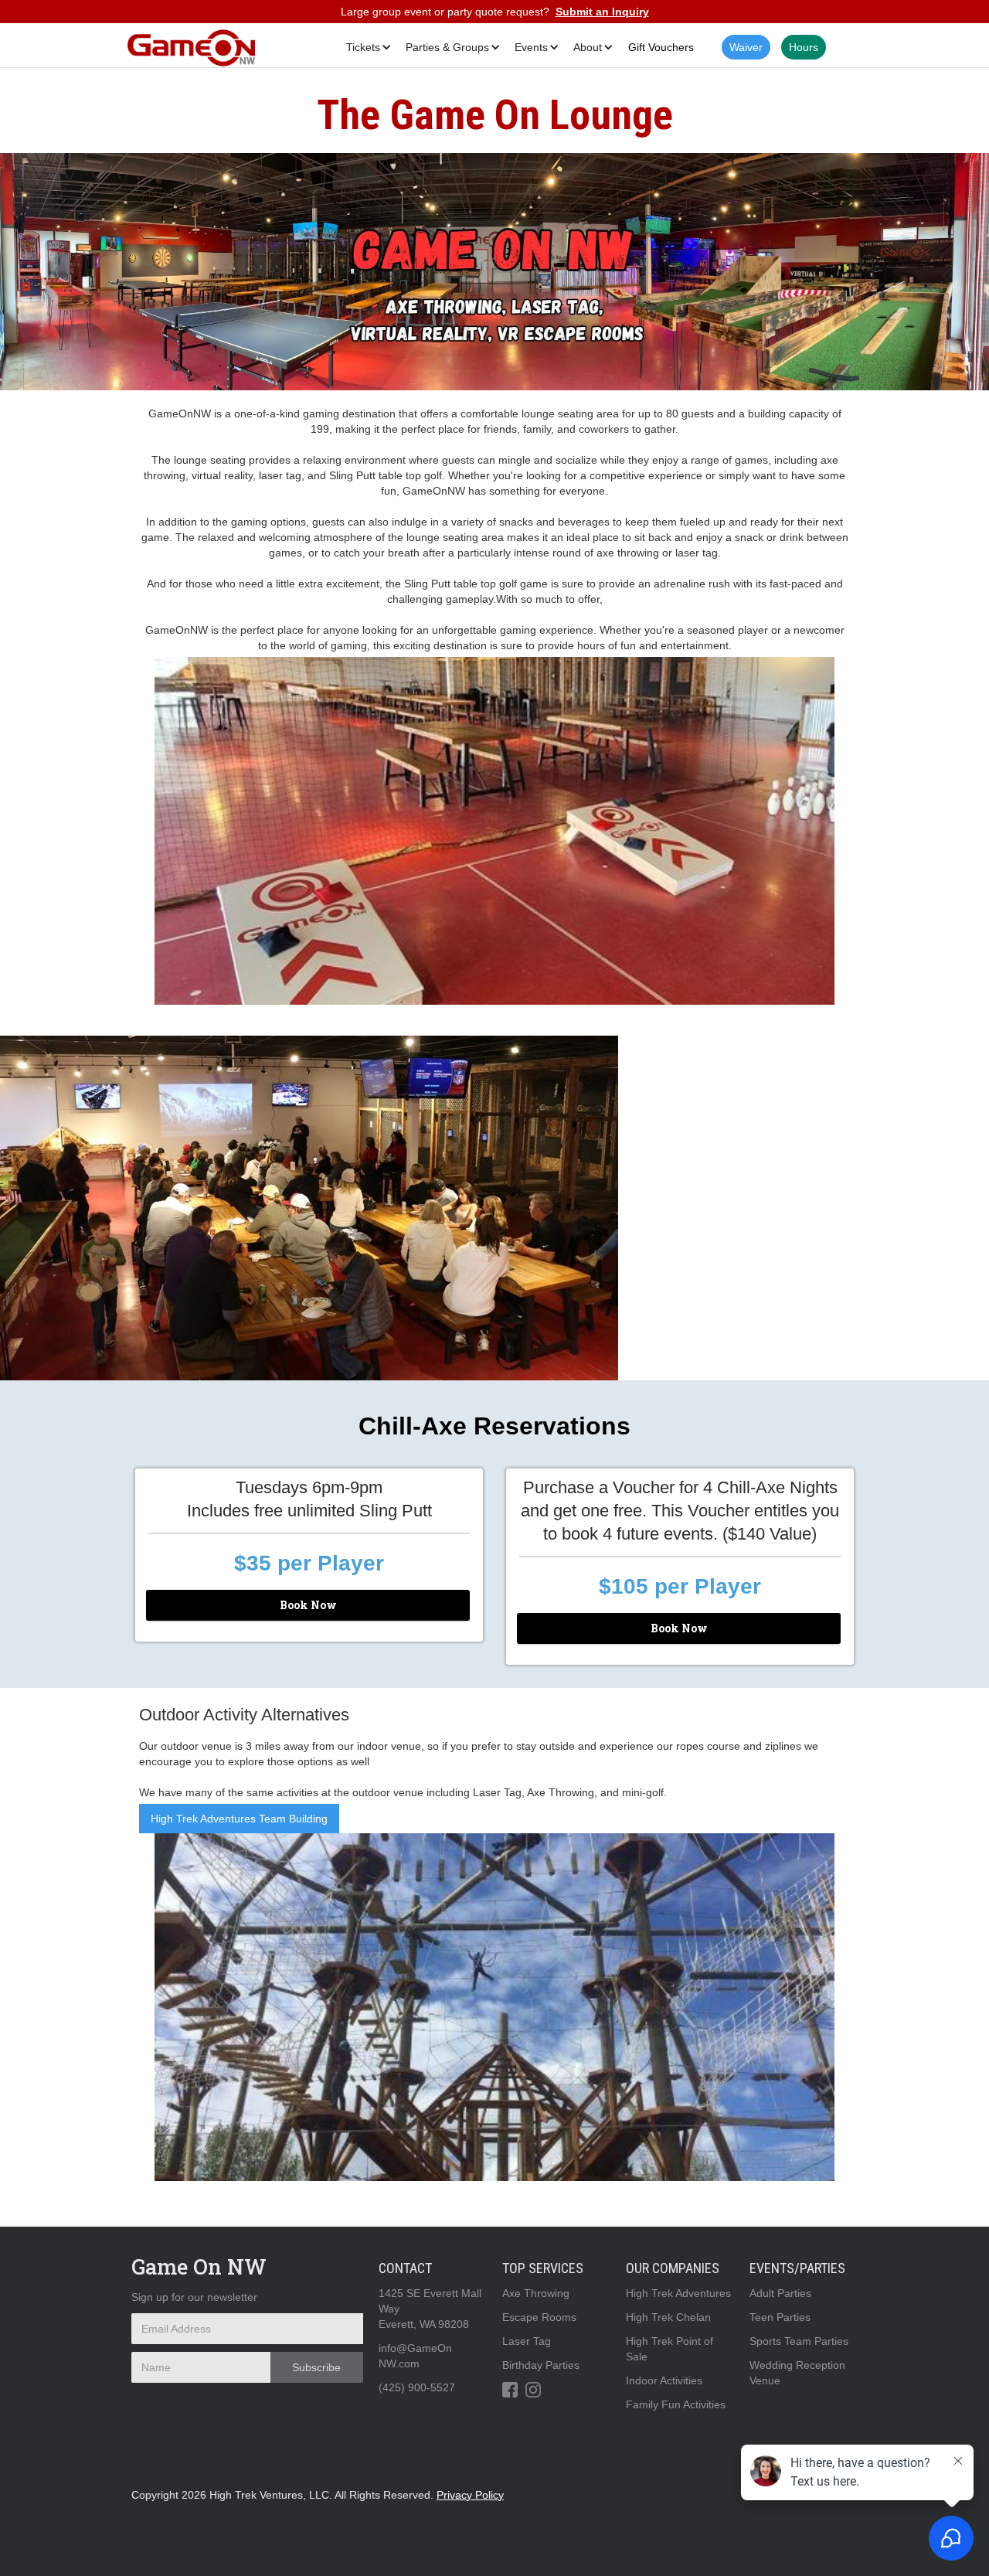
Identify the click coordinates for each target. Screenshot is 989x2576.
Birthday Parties (541, 2365)
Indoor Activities (664, 2380)
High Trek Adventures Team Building (239, 1819)
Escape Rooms (539, 2317)
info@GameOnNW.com (415, 2356)
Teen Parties (780, 2317)
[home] (191, 47)
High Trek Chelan (668, 2317)
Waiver (746, 47)
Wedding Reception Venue (797, 2373)
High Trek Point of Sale (670, 2349)
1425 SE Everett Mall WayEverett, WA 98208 (430, 2309)
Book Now (308, 1605)
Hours (804, 47)
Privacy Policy (470, 2495)
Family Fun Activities (676, 2404)
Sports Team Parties (799, 2341)
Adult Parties (780, 2293)
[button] (366, 47)
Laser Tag (527, 2341)
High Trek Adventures (678, 2293)
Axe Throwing (536, 2293)
